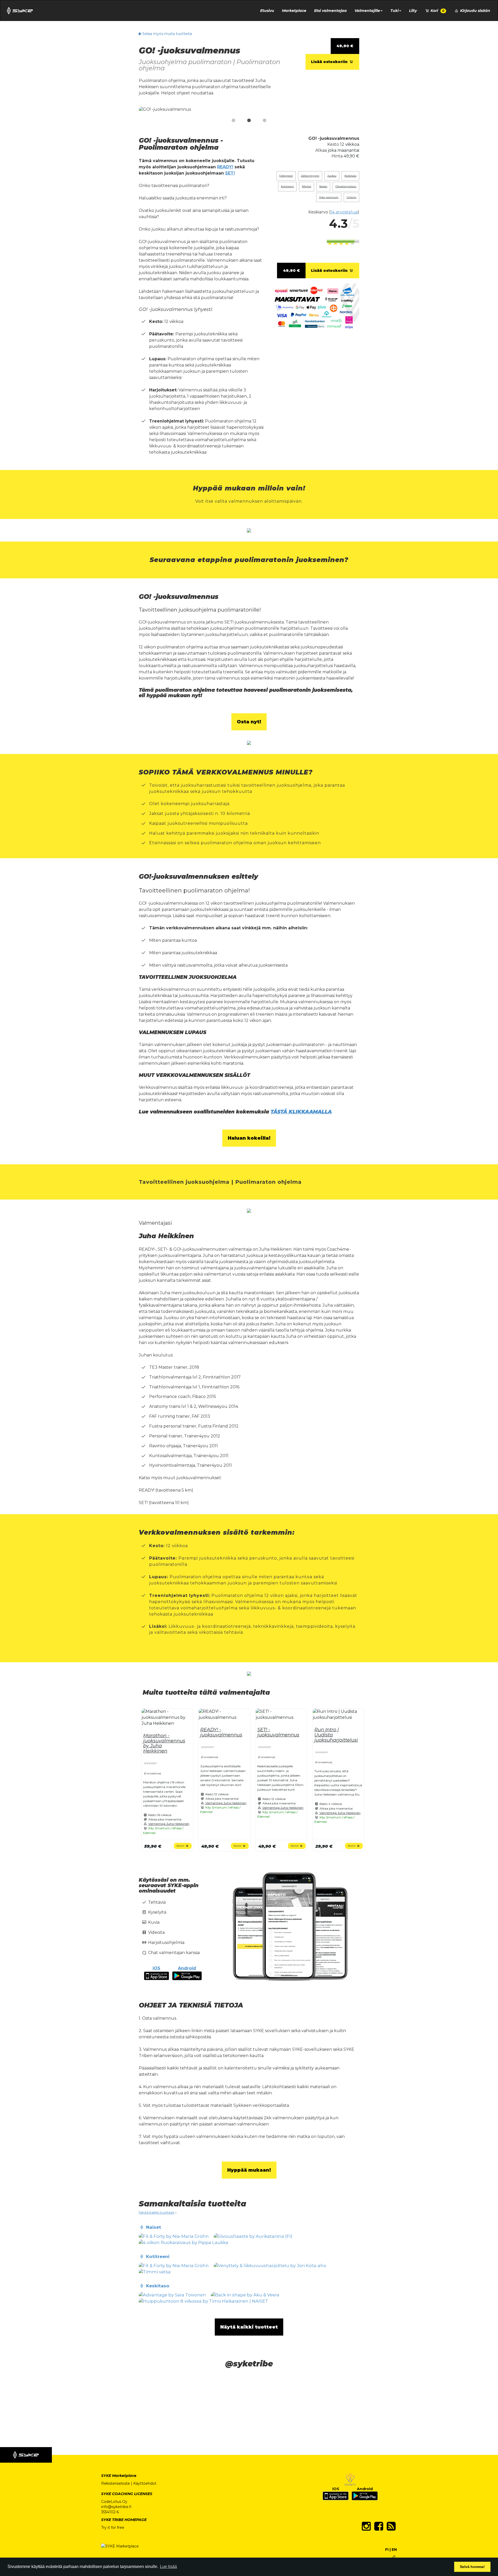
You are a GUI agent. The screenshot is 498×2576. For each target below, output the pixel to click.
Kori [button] (437, 11)
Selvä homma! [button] (472, 2567)
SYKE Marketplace (119, 2476)
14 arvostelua (344, 212)
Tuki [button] (395, 11)
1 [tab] (233, 121)
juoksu (332, 176)
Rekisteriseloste (116, 2483)
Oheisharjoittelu (346, 186)
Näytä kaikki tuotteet (157, 2212)
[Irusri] (394, 2557)
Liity (413, 11)
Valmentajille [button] (367, 11)
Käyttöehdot (145, 2483)
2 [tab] (249, 121)
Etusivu (267, 11)
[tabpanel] (249, 110)
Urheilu (351, 197)
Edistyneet (286, 176)
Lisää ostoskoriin (330, 62)
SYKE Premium (329, 197)
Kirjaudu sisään (475, 11)
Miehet (307, 186)
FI (387, 2550)
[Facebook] (379, 2526)
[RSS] (391, 2526)
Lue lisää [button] (168, 2567)
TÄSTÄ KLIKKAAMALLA (301, 1112)
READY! (225, 167)
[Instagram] (366, 2526)
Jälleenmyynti (310, 176)
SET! (230, 173)
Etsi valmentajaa (330, 11)
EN (394, 2550)
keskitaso (350, 176)
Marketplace (294, 11)
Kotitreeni (287, 186)
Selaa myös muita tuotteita (167, 34)
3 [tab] (265, 121)
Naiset (323, 186)
